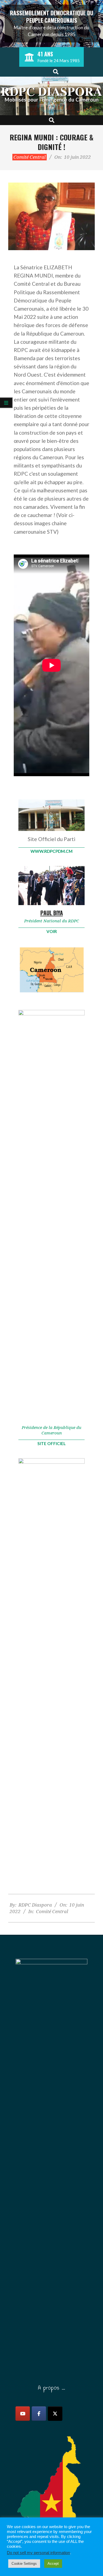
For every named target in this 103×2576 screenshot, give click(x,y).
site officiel (51, 1443)
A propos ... (51, 2387)
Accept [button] (53, 2564)
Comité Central (30, 157)
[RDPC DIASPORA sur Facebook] (39, 2414)
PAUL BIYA (52, 913)
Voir (52, 931)
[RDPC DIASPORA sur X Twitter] (55, 2414)
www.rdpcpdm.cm (51, 851)
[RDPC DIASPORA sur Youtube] (23, 2414)
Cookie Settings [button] (24, 2564)
